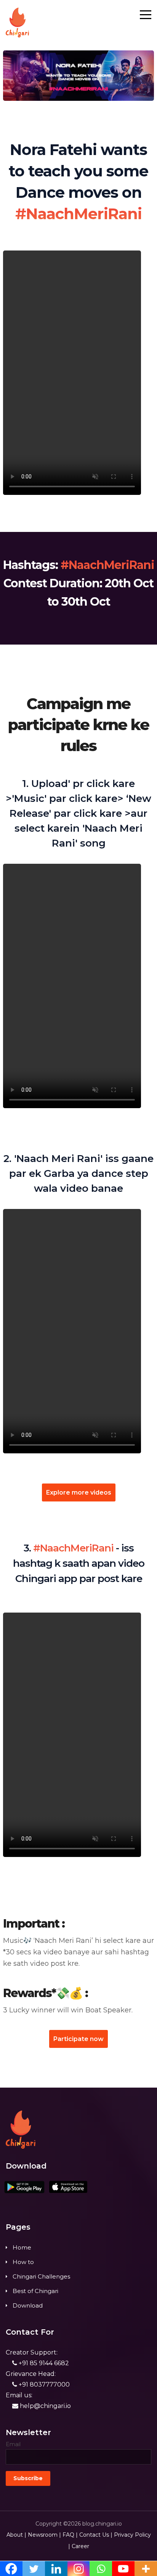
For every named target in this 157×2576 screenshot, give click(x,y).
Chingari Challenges (41, 2276)
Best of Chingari (35, 2291)
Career (80, 2546)
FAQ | (70, 2535)
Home (22, 2247)
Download (28, 2305)
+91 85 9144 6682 (43, 2363)
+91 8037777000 (43, 2384)
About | (16, 2535)
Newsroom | (44, 2535)
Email (13, 2444)
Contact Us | (96, 2535)
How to (23, 2262)
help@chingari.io (45, 2406)
